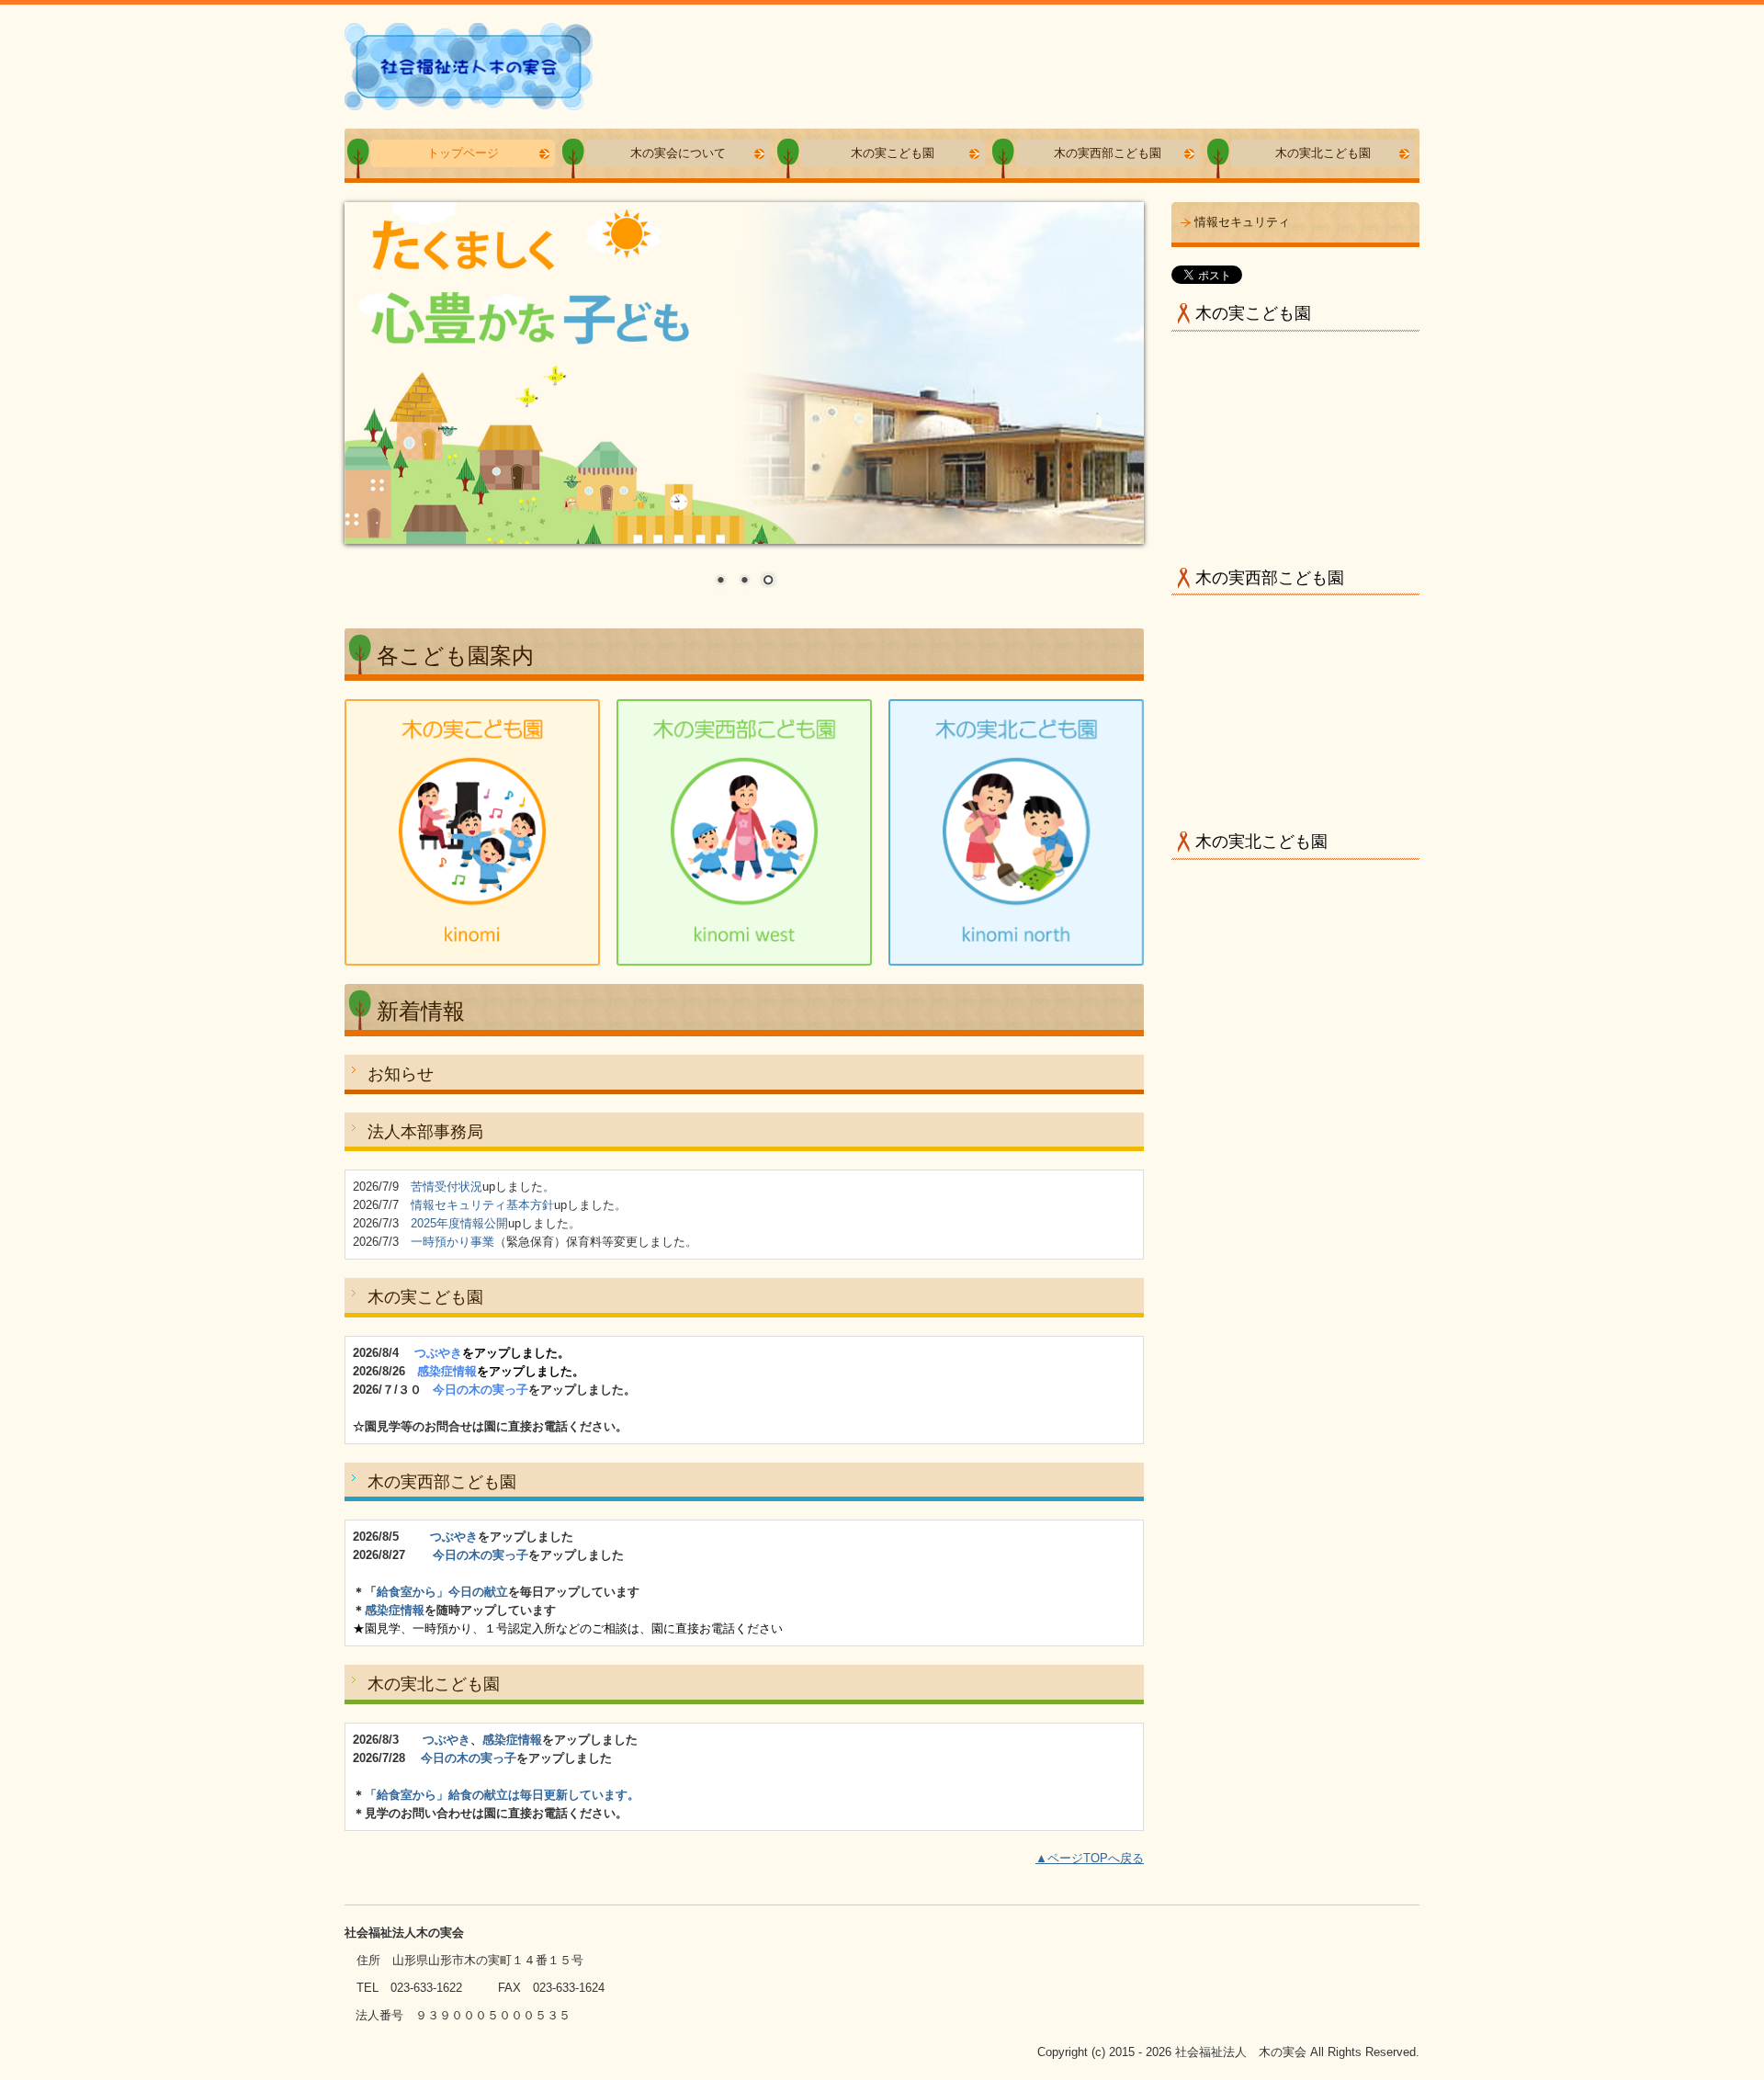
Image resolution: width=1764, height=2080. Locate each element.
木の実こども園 (893, 153)
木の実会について (678, 153)
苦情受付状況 (447, 1187)
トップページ (463, 153)
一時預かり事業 (452, 1242)
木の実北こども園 (1323, 153)
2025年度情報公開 (459, 1223)
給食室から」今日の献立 (442, 1592)
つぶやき (454, 1537)
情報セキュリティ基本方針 (482, 1205)
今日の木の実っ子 (481, 1555)
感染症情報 (395, 1610)
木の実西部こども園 (1108, 153)
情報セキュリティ (1242, 222)
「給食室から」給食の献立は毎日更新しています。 (502, 1795)
